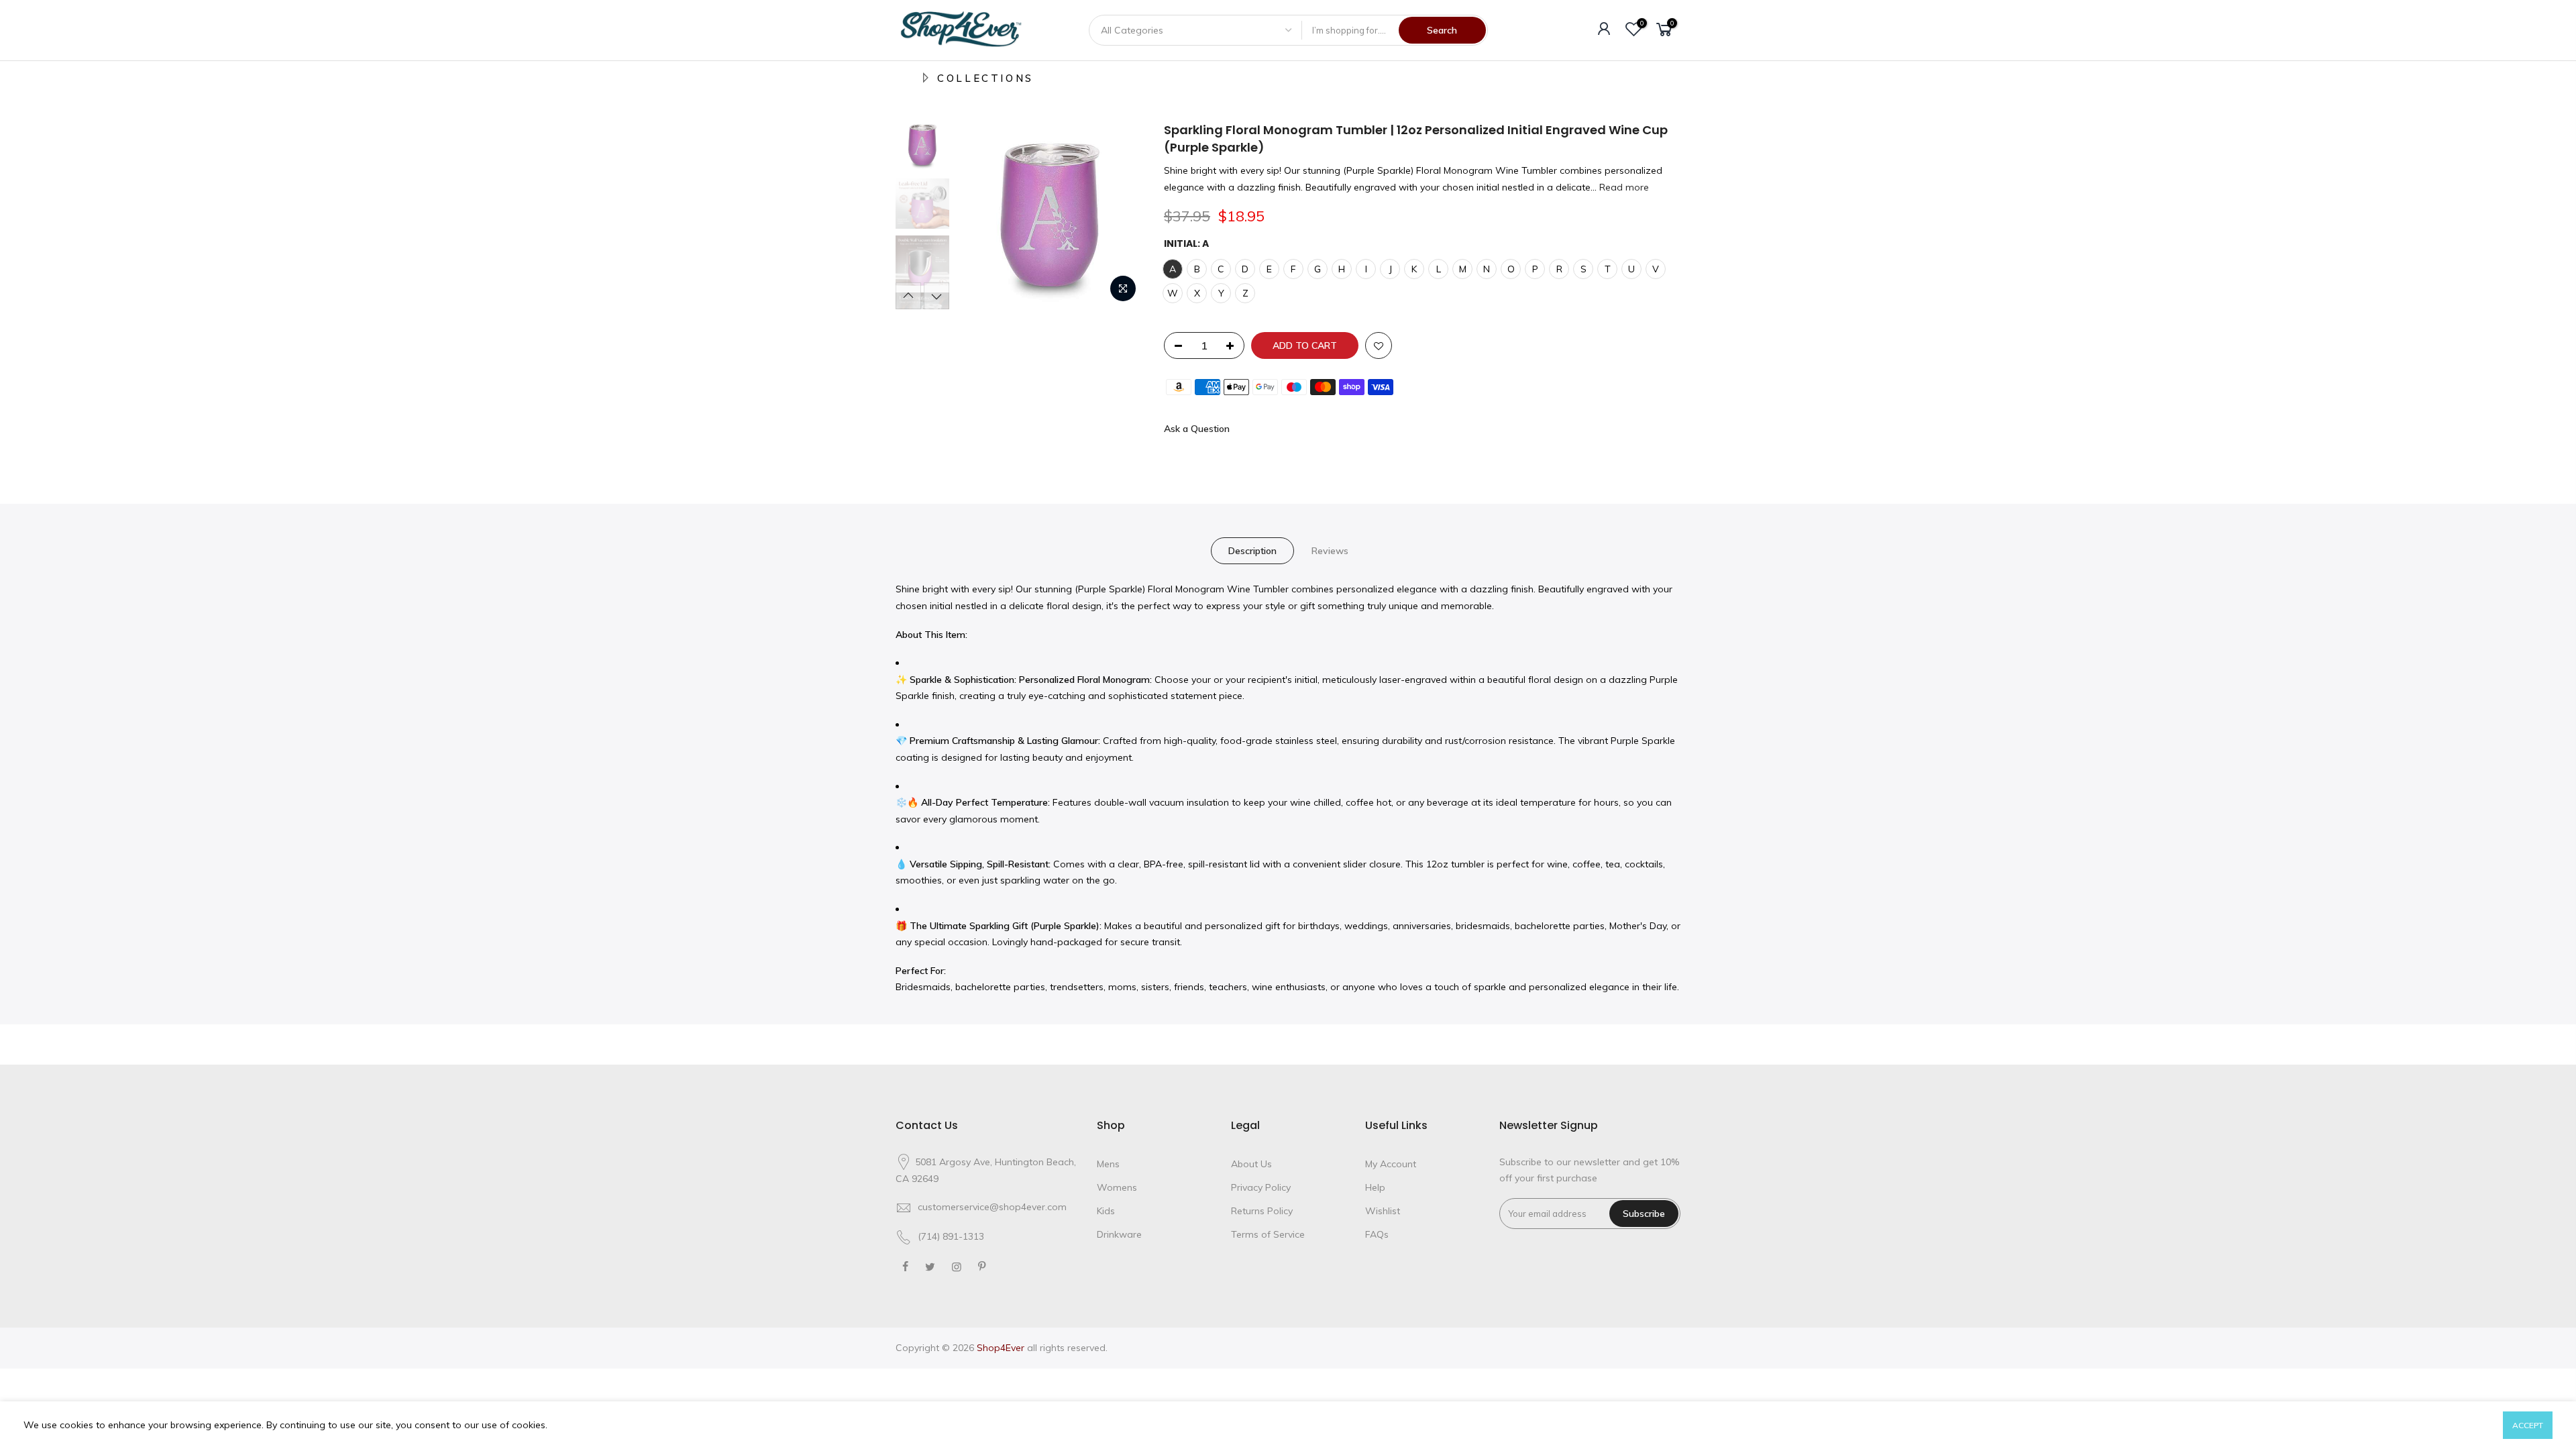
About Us (1251, 1164)
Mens (1108, 1164)
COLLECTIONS (985, 78)
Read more (1623, 187)
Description (1252, 551)
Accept (2528, 1425)
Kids (1106, 1211)
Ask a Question (1197, 429)
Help (1375, 1187)
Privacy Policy (1261, 1187)
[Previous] (979, 215)
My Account (1391, 1164)
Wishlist (1383, 1211)
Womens (1117, 1187)
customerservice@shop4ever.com (992, 1207)
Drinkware (1119, 1234)
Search (1442, 30)
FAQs (1377, 1234)
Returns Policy (1262, 1211)
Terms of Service (1268, 1234)
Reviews (1330, 551)
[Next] (1120, 215)
